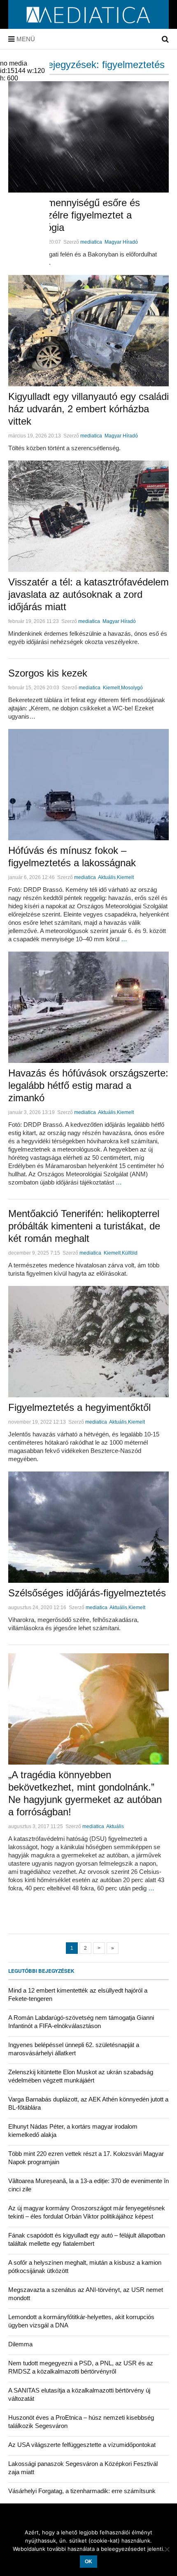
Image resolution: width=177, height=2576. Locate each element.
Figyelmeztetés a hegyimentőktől (79, 1407)
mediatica (91, 242)
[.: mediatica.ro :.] (89, 26)
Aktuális (107, 877)
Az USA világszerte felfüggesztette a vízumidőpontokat (82, 2445)
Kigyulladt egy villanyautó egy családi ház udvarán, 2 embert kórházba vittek (88, 409)
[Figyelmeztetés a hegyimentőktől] (88, 1342)
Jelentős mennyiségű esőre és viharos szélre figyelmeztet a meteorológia (74, 215)
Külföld (130, 1253)
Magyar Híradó (121, 242)
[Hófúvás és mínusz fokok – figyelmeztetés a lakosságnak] (88, 785)
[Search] (165, 39)
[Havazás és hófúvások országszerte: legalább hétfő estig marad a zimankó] (88, 1007)
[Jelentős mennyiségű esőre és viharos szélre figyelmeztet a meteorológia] (88, 137)
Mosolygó (132, 688)
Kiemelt (111, 688)
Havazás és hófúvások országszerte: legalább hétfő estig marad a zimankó (88, 1085)
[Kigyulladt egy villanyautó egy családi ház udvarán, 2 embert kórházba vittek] (88, 331)
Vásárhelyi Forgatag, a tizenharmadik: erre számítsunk (82, 2491)
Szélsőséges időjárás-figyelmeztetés (87, 1593)
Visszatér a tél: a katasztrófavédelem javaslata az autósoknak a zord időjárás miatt (88, 594)
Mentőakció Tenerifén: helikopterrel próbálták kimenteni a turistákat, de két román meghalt (84, 1226)
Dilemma (20, 2344)
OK (88, 2562)
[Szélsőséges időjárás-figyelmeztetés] (88, 1527)
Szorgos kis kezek (48, 673)
